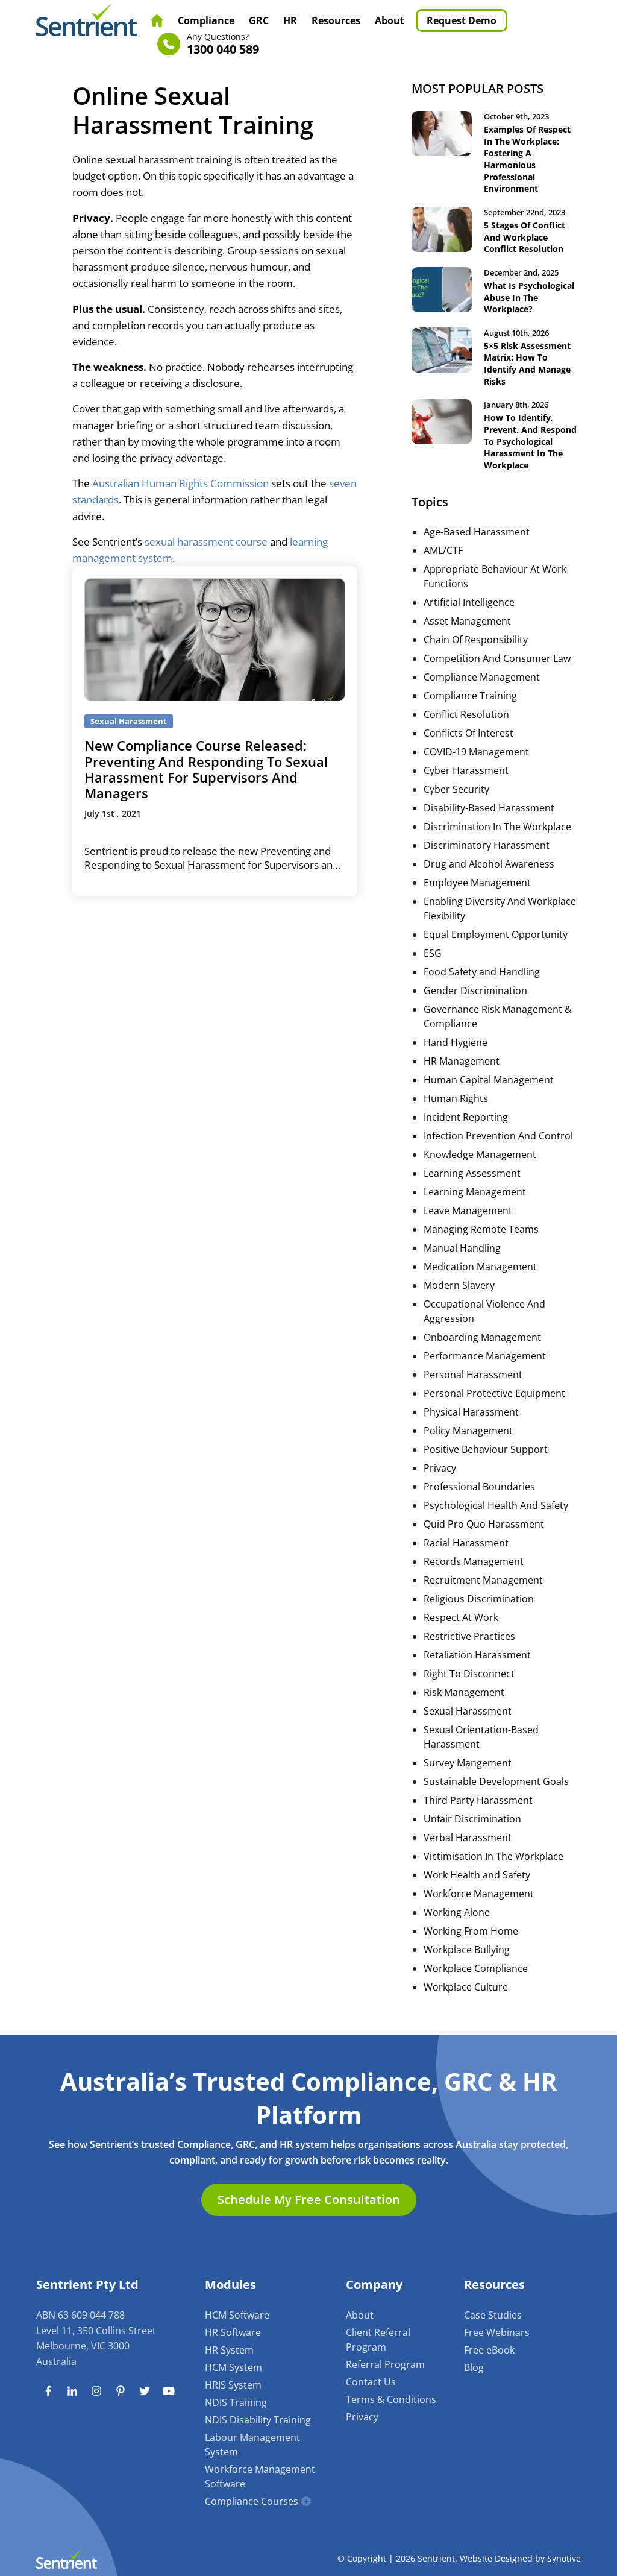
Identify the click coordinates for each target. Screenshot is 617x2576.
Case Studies (493, 2315)
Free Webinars (497, 2332)
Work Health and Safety (477, 1875)
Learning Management (475, 1192)
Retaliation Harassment (477, 1655)
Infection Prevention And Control (498, 1136)
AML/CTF (443, 550)
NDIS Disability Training (258, 2420)
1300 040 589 (223, 44)
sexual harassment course (206, 542)
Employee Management (477, 883)
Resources (336, 20)
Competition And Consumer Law (497, 658)
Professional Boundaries (479, 1487)
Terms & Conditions (391, 2399)
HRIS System (233, 2385)
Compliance (206, 20)
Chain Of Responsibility (476, 640)
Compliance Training (470, 696)
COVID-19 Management (476, 752)
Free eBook (489, 2350)
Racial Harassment (466, 1543)
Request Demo (462, 20)
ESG (433, 953)
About (390, 20)
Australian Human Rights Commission (180, 483)
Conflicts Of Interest (468, 733)
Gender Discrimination (475, 990)
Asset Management (467, 621)
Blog (474, 2367)
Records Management (474, 1561)
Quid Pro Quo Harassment (484, 1524)
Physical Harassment (471, 1412)
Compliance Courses (252, 2501)
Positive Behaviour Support (486, 1449)
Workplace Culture (466, 1987)
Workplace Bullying (467, 1950)
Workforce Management (479, 1894)
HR (290, 20)
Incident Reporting (466, 1117)
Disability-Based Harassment (489, 808)
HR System (229, 2350)
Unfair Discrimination (472, 1819)
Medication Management (480, 1267)
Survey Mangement (468, 1763)
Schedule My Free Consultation (309, 2200)
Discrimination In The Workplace (497, 827)
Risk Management (464, 1692)
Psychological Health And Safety (496, 1505)
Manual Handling (462, 1248)
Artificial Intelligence (469, 602)
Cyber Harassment (466, 770)
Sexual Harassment (468, 1711)
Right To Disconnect (469, 1674)
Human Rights (456, 1098)
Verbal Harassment (468, 1838)
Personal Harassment (473, 1375)
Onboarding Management (482, 1337)
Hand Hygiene (456, 1042)
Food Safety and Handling (482, 972)
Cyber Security (456, 789)
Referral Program (385, 2364)
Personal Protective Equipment (494, 1393)
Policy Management (468, 1431)
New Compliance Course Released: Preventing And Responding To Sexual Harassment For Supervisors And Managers (206, 769)
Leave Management (468, 1211)
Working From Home (471, 1931)
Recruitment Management (483, 1580)
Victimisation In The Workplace (493, 1856)
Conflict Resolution (466, 714)
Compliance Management (482, 677)
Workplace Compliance (476, 1968)
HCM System (233, 2367)
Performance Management (485, 1356)
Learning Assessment (472, 1173)
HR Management (462, 1061)
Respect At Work (461, 1617)
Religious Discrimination (479, 1599)
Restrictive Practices (469, 1636)
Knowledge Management (480, 1154)
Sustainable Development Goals (496, 1781)
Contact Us (371, 2382)
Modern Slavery (459, 1285)
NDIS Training (236, 2402)
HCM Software (237, 2315)
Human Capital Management (489, 1080)
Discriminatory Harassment (487, 845)
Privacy (440, 1468)
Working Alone (457, 1912)
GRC (259, 20)
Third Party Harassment (478, 1800)
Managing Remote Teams (481, 1229)
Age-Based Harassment (477, 532)
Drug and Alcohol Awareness (489, 864)
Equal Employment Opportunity (496, 934)
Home (157, 20)
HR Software (233, 2332)
